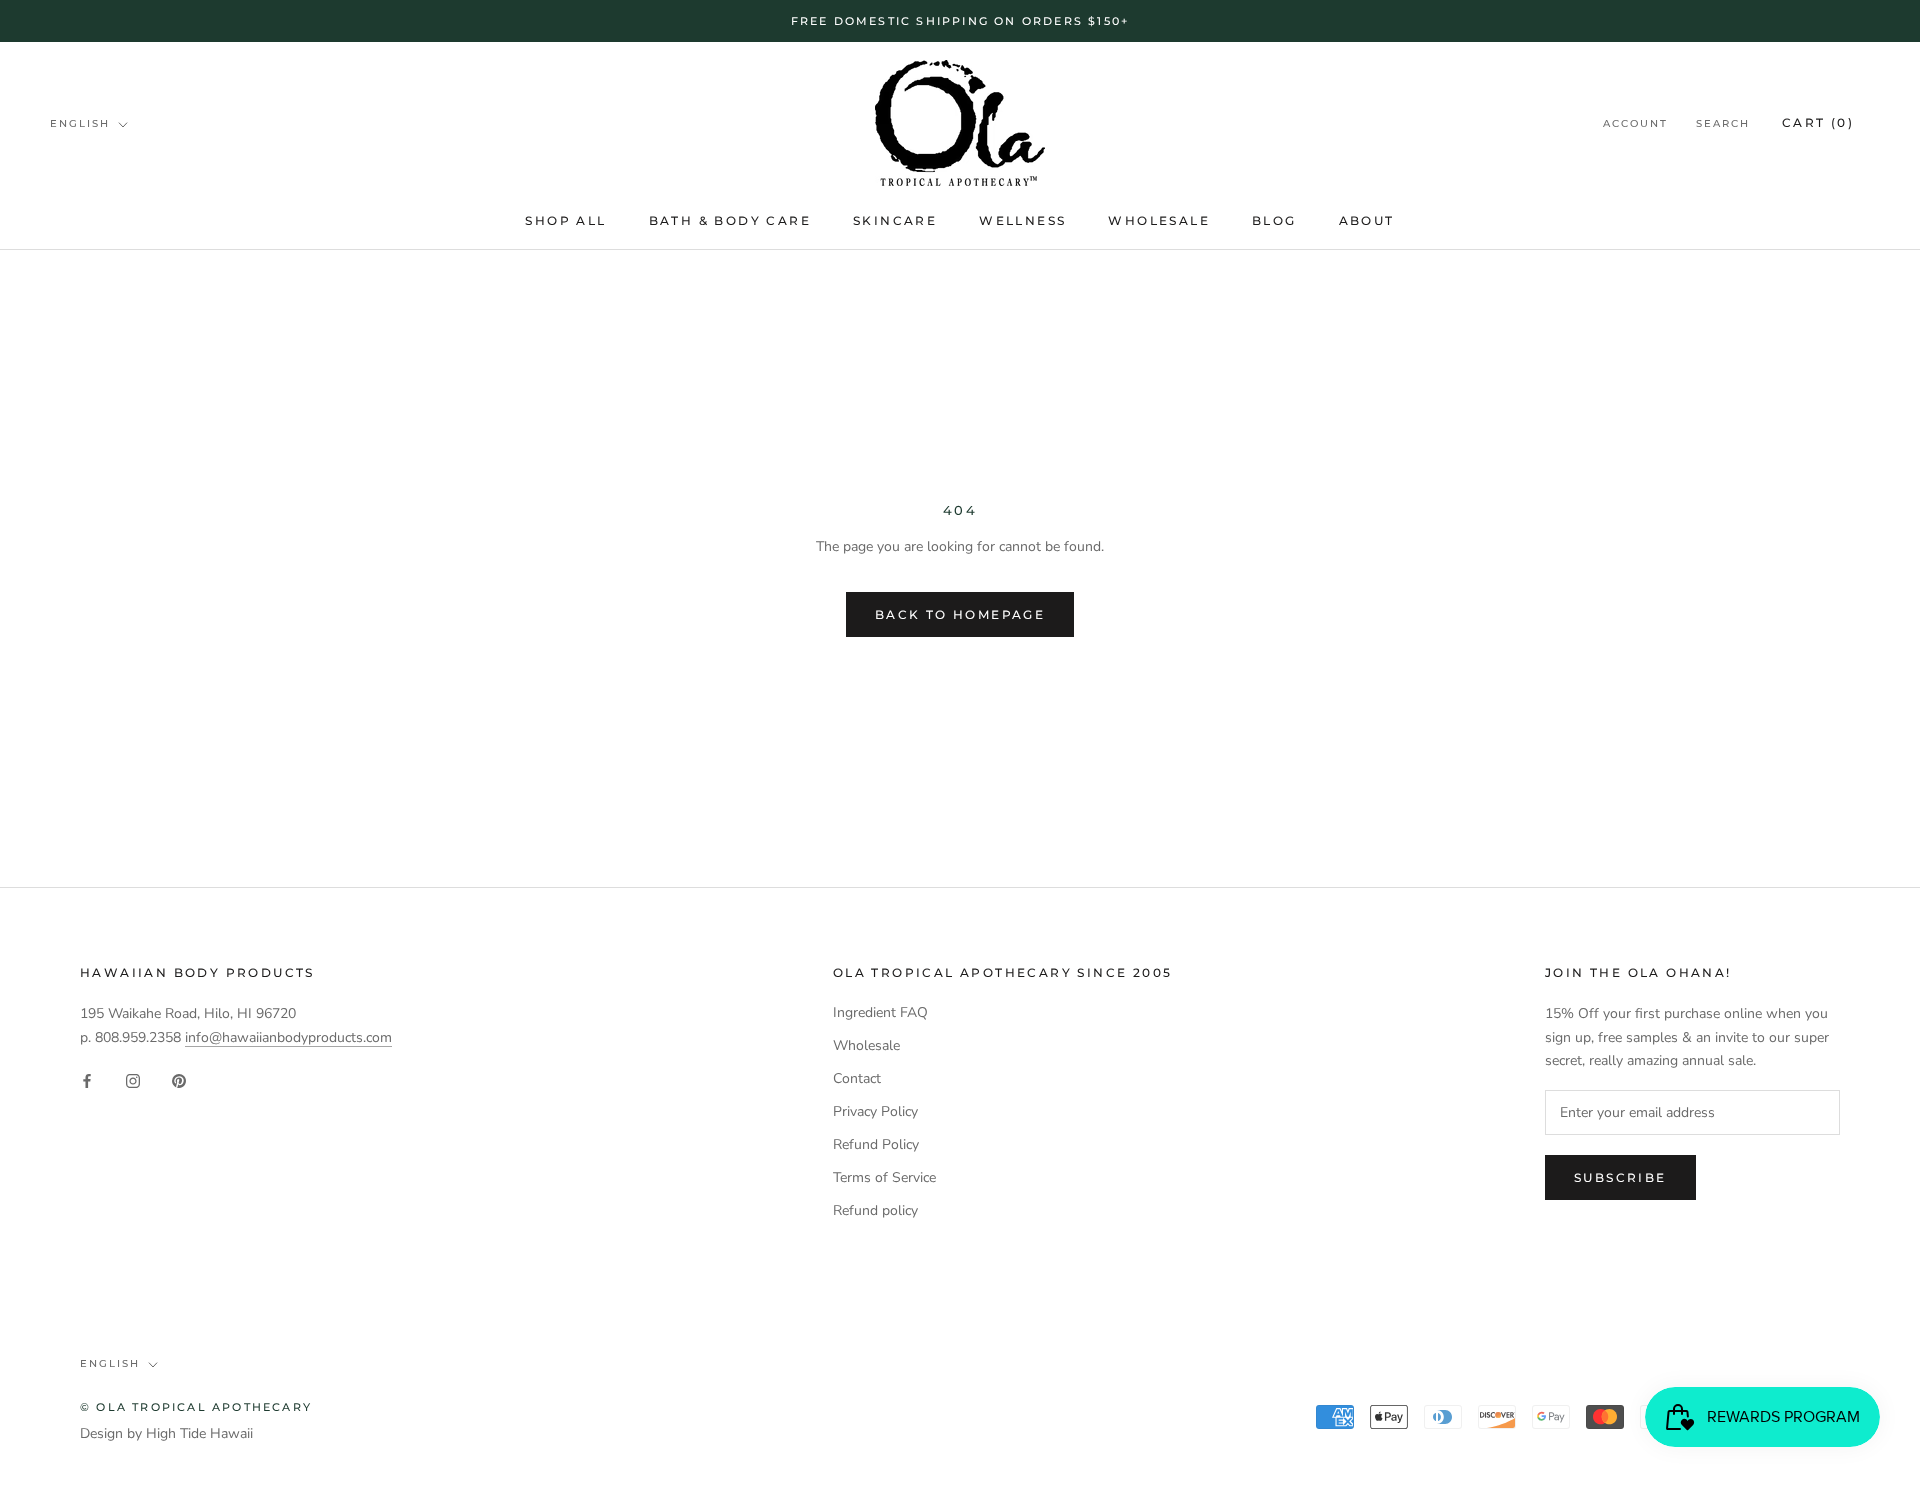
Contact (857, 1078)
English (80, 123)
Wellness (1022, 220)
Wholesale (1159, 220)
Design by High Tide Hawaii (166, 1433)
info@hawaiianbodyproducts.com (288, 1037)
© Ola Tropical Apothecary (196, 1407)
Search (1723, 124)
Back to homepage (960, 614)
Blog (1274, 220)
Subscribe (1620, 1177)
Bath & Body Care (730, 220)
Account (1635, 124)
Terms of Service (884, 1177)
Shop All (565, 220)
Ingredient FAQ (880, 1012)
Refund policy (875, 1210)
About (1367, 220)
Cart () (1818, 123)
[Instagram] (133, 1080)
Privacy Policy (875, 1111)
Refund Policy (876, 1144)
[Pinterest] (179, 1080)
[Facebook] (87, 1080)
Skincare (895, 220)
